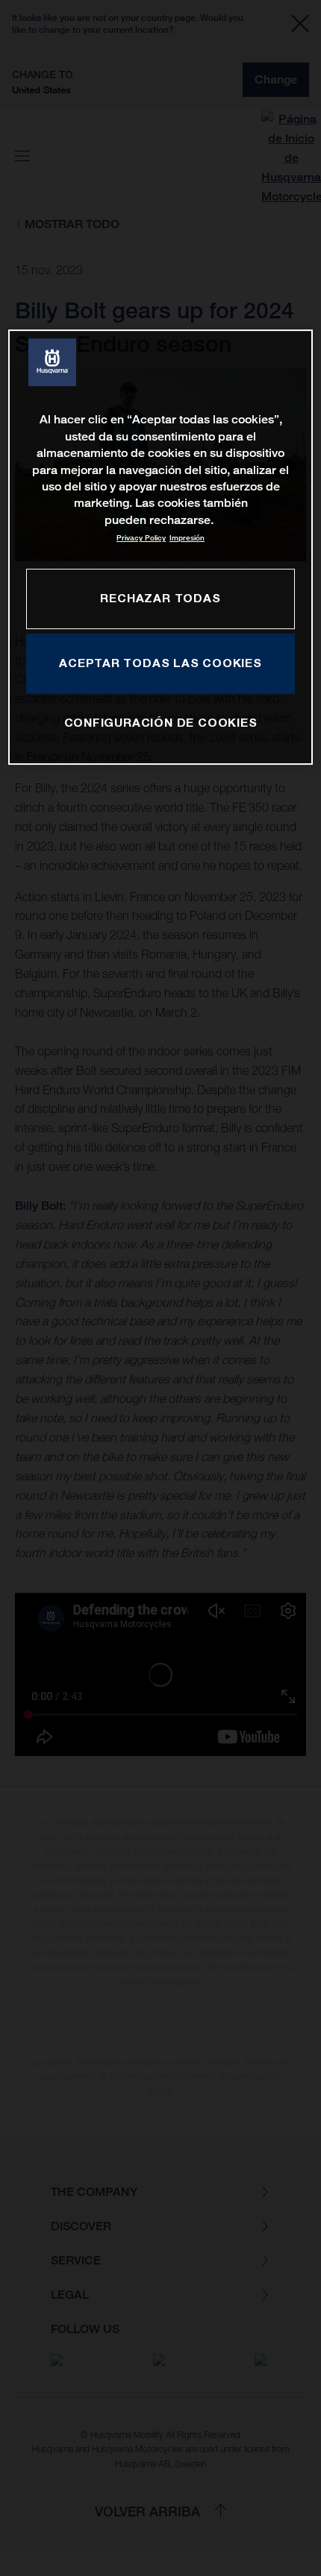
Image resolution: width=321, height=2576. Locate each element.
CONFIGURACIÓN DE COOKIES (161, 722)
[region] (161, 547)
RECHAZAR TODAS (160, 598)
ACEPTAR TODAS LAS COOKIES (160, 663)
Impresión (187, 538)
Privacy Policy (141, 538)
